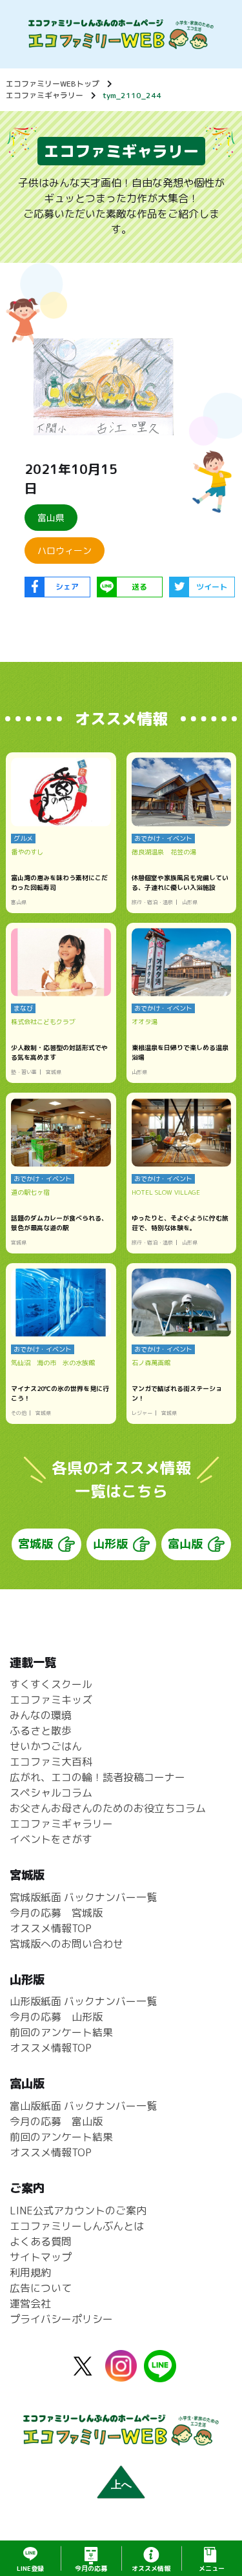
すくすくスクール (51, 1684)
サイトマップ (41, 2257)
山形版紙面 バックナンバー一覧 (83, 2001)
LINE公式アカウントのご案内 (78, 2210)
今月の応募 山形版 (56, 2017)
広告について (41, 2288)
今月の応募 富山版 (56, 2121)
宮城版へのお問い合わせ (66, 1944)
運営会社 (30, 2303)
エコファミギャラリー (45, 95)
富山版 (185, 1544)
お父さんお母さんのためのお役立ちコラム (108, 1808)
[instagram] (121, 2374)
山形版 (110, 1544)
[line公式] (160, 2375)
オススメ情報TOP (51, 1928)
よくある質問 (41, 2241)
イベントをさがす (51, 1839)
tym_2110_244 (132, 95)
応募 (91, 2568)
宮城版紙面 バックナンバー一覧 (83, 1897)
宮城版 (35, 1544)
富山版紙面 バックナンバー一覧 (83, 2106)
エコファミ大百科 (51, 1762)
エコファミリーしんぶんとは (77, 2226)
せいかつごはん (46, 1746)
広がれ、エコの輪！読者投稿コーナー (97, 1777)
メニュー (212, 2568)
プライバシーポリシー (61, 2319)
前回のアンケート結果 (61, 2032)
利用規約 (30, 2272)
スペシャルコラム (51, 1793)
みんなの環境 (41, 1715)
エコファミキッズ (51, 1700)
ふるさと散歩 (41, 1731)
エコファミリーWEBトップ (53, 84)
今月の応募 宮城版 (56, 1913)
